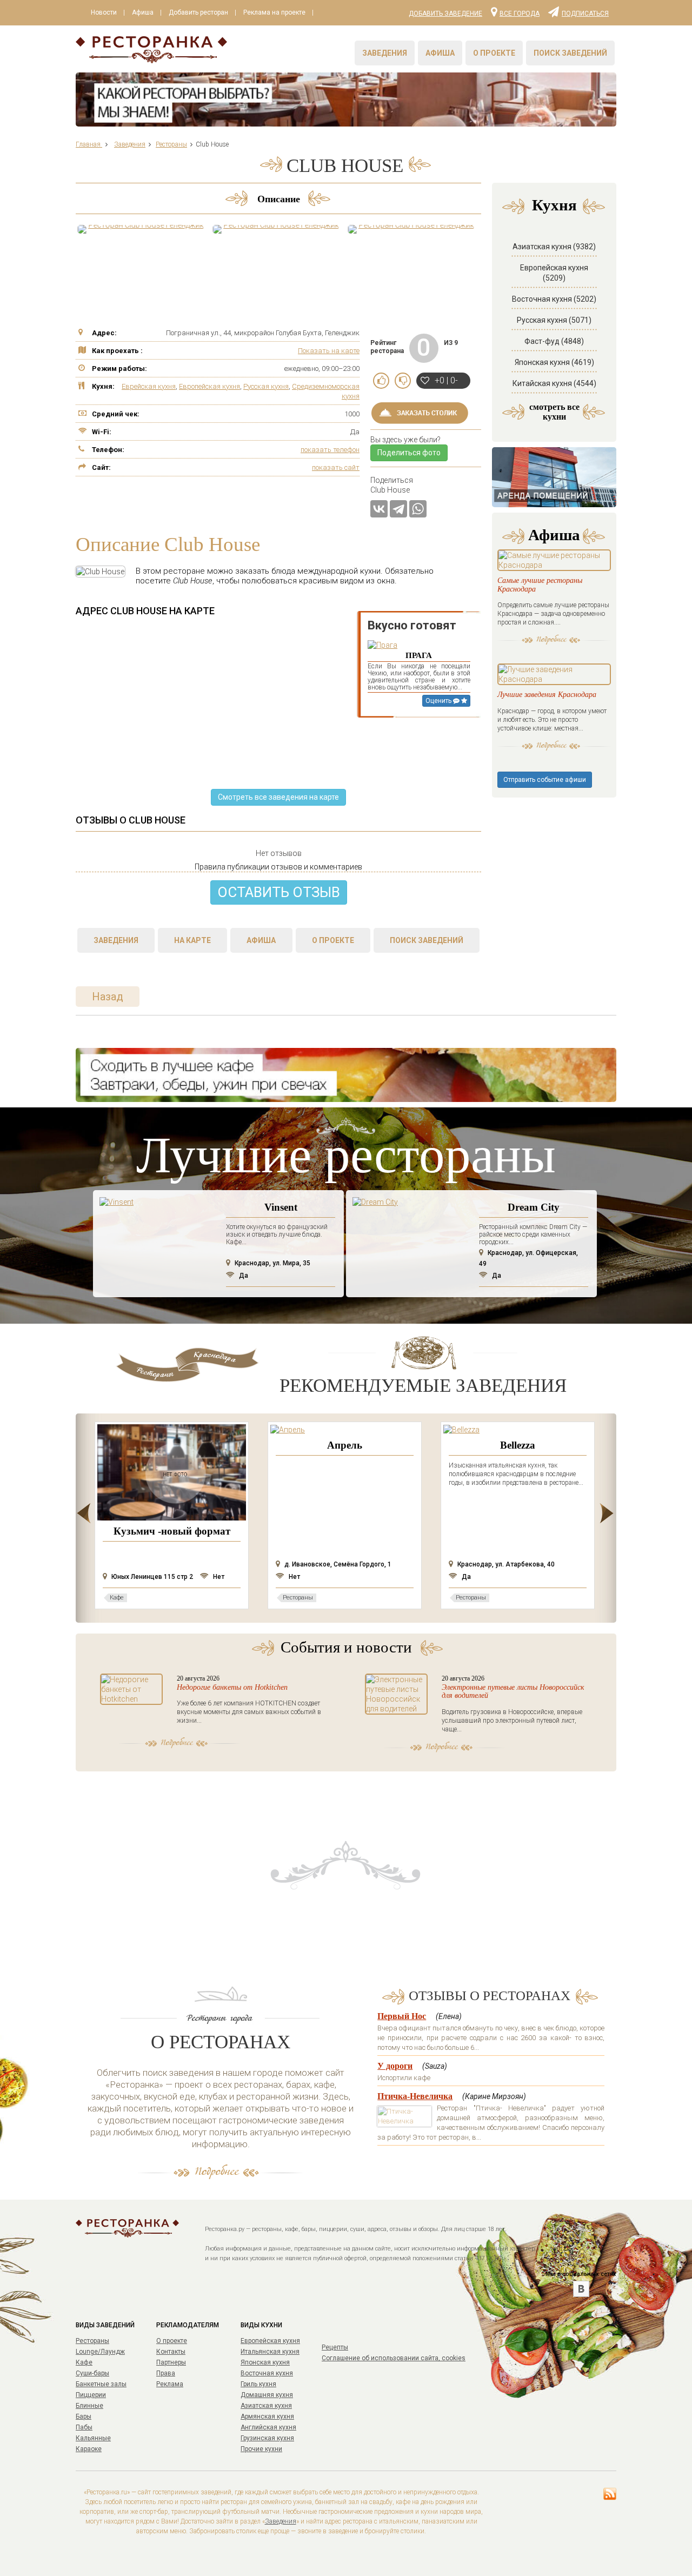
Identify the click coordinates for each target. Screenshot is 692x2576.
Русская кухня (266, 386)
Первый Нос (402, 2016)
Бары (84, 2416)
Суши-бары (92, 2373)
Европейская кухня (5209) (554, 273)
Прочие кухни (261, 2449)
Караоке (89, 2449)
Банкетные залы (101, 2384)
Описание (279, 199)
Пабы (84, 2427)
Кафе (84, 2362)
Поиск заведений (570, 53)
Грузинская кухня (267, 2438)
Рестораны (92, 2341)
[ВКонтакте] (379, 509)
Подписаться (585, 13)
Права (166, 2373)
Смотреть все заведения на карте (278, 797)
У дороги (395, 2066)
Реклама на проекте (274, 12)
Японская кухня (265, 2362)
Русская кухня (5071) (554, 320)
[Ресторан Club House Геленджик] (141, 229)
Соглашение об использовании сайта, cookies (394, 2358)
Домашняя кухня (267, 2395)
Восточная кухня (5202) (554, 299)
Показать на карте (329, 351)
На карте (192, 940)
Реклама (170, 2384)
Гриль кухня (258, 2384)
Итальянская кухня (270, 2352)
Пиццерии (91, 2395)
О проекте (494, 53)
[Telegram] (398, 509)
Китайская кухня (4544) (554, 383)
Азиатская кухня (266, 2406)
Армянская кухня (267, 2416)
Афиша (143, 12)
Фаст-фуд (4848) (554, 341)
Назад (108, 997)
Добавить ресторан (198, 12)
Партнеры (171, 2362)
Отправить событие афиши (545, 780)
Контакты (171, 2352)
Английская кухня (268, 2427)
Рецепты (335, 2347)
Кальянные (93, 2438)
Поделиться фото (409, 453)
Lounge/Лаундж (100, 2352)
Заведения (385, 53)
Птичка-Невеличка (415, 2096)
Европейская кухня (209, 386)
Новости (104, 12)
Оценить (439, 701)
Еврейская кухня (149, 386)
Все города (520, 13)
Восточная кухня (267, 2373)
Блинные (89, 2406)
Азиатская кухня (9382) (554, 247)
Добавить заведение (445, 14)
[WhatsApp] (418, 509)
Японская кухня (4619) (554, 362)
